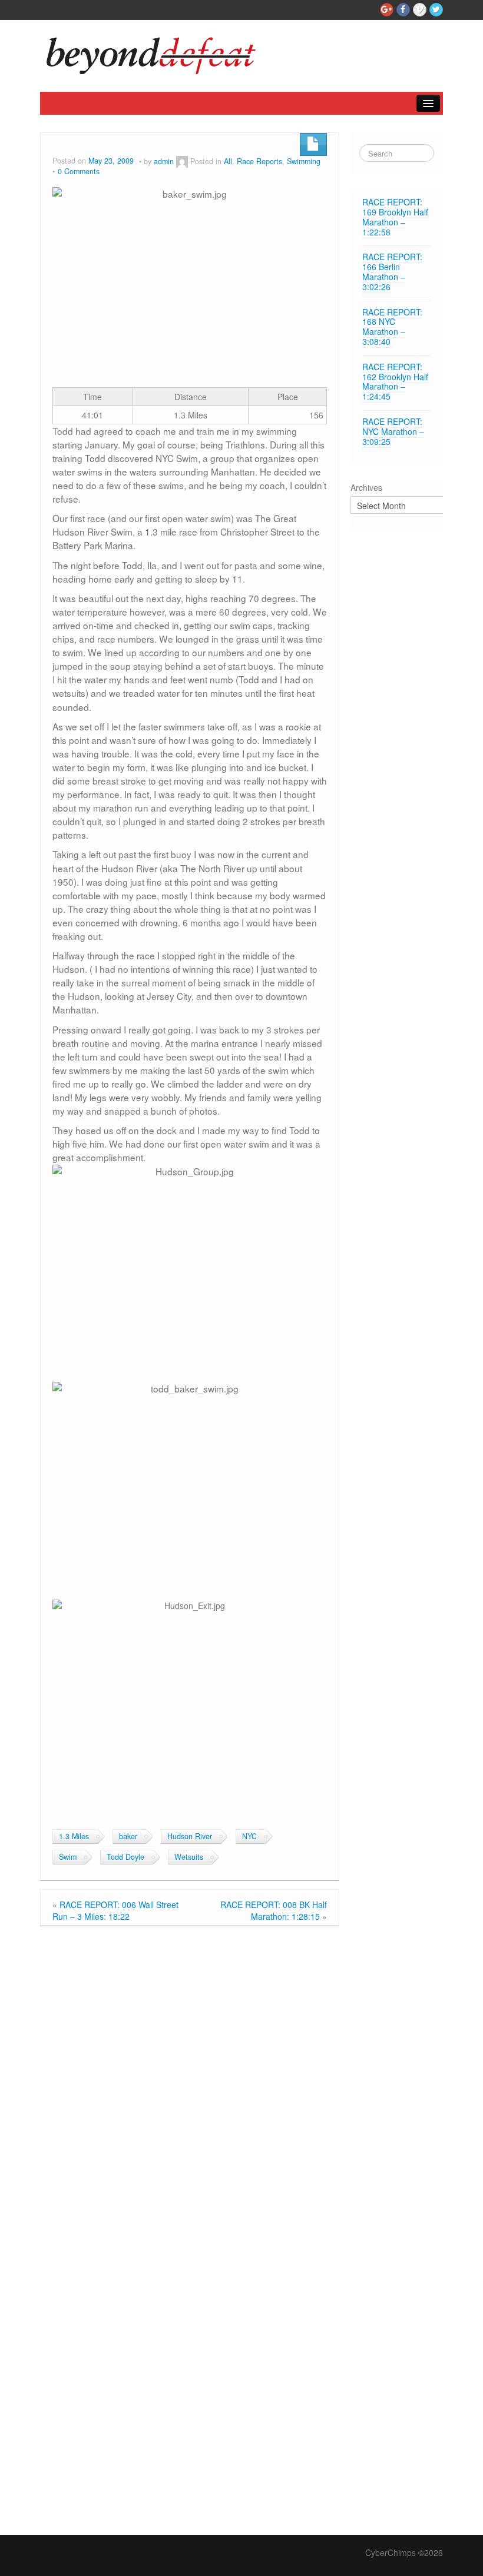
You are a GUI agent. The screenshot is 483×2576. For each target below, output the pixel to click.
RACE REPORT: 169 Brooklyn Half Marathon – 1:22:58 (395, 217)
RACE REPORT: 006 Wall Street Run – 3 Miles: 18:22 (115, 1910)
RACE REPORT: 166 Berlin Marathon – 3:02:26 (392, 271)
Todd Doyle (125, 1857)
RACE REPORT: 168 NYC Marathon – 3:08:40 (392, 327)
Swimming (304, 161)
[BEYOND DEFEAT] (155, 53)
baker (128, 1836)
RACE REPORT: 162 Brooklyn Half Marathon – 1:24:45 (395, 381)
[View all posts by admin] (182, 161)
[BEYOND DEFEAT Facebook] (403, 10)
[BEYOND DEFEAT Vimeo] (420, 10)
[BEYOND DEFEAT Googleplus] (387, 10)
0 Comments (79, 171)
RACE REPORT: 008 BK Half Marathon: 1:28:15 (274, 1910)
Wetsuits (189, 1857)
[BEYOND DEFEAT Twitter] (436, 10)
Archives (366, 487)
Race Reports (259, 161)
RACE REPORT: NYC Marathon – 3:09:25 (393, 431)
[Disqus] (190, 2082)
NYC (249, 1836)
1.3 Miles (74, 1836)
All (228, 161)
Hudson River (190, 1836)
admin (164, 161)
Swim (68, 1857)
